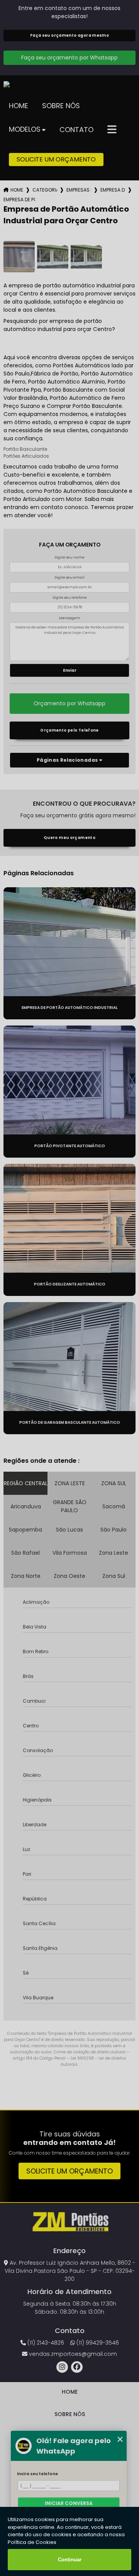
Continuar (70, 2560)
